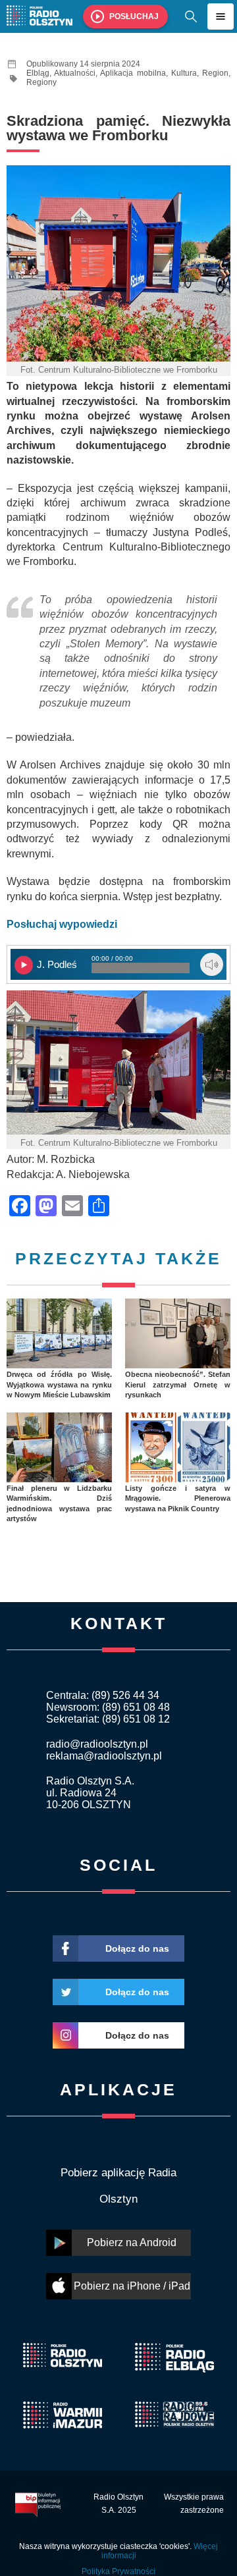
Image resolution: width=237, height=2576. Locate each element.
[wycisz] (212, 964)
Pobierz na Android (132, 2242)
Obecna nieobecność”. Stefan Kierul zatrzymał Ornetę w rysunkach (178, 1384)
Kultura (184, 73)
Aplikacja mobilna (133, 73)
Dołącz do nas (137, 1948)
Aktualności (75, 73)
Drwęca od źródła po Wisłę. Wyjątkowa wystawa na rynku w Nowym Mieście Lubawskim (59, 1384)
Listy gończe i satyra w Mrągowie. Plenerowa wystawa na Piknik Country (178, 1498)
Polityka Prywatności (118, 2571)
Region (215, 73)
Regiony (41, 82)
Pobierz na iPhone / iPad (132, 2286)
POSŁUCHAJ (134, 16)
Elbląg (38, 73)
